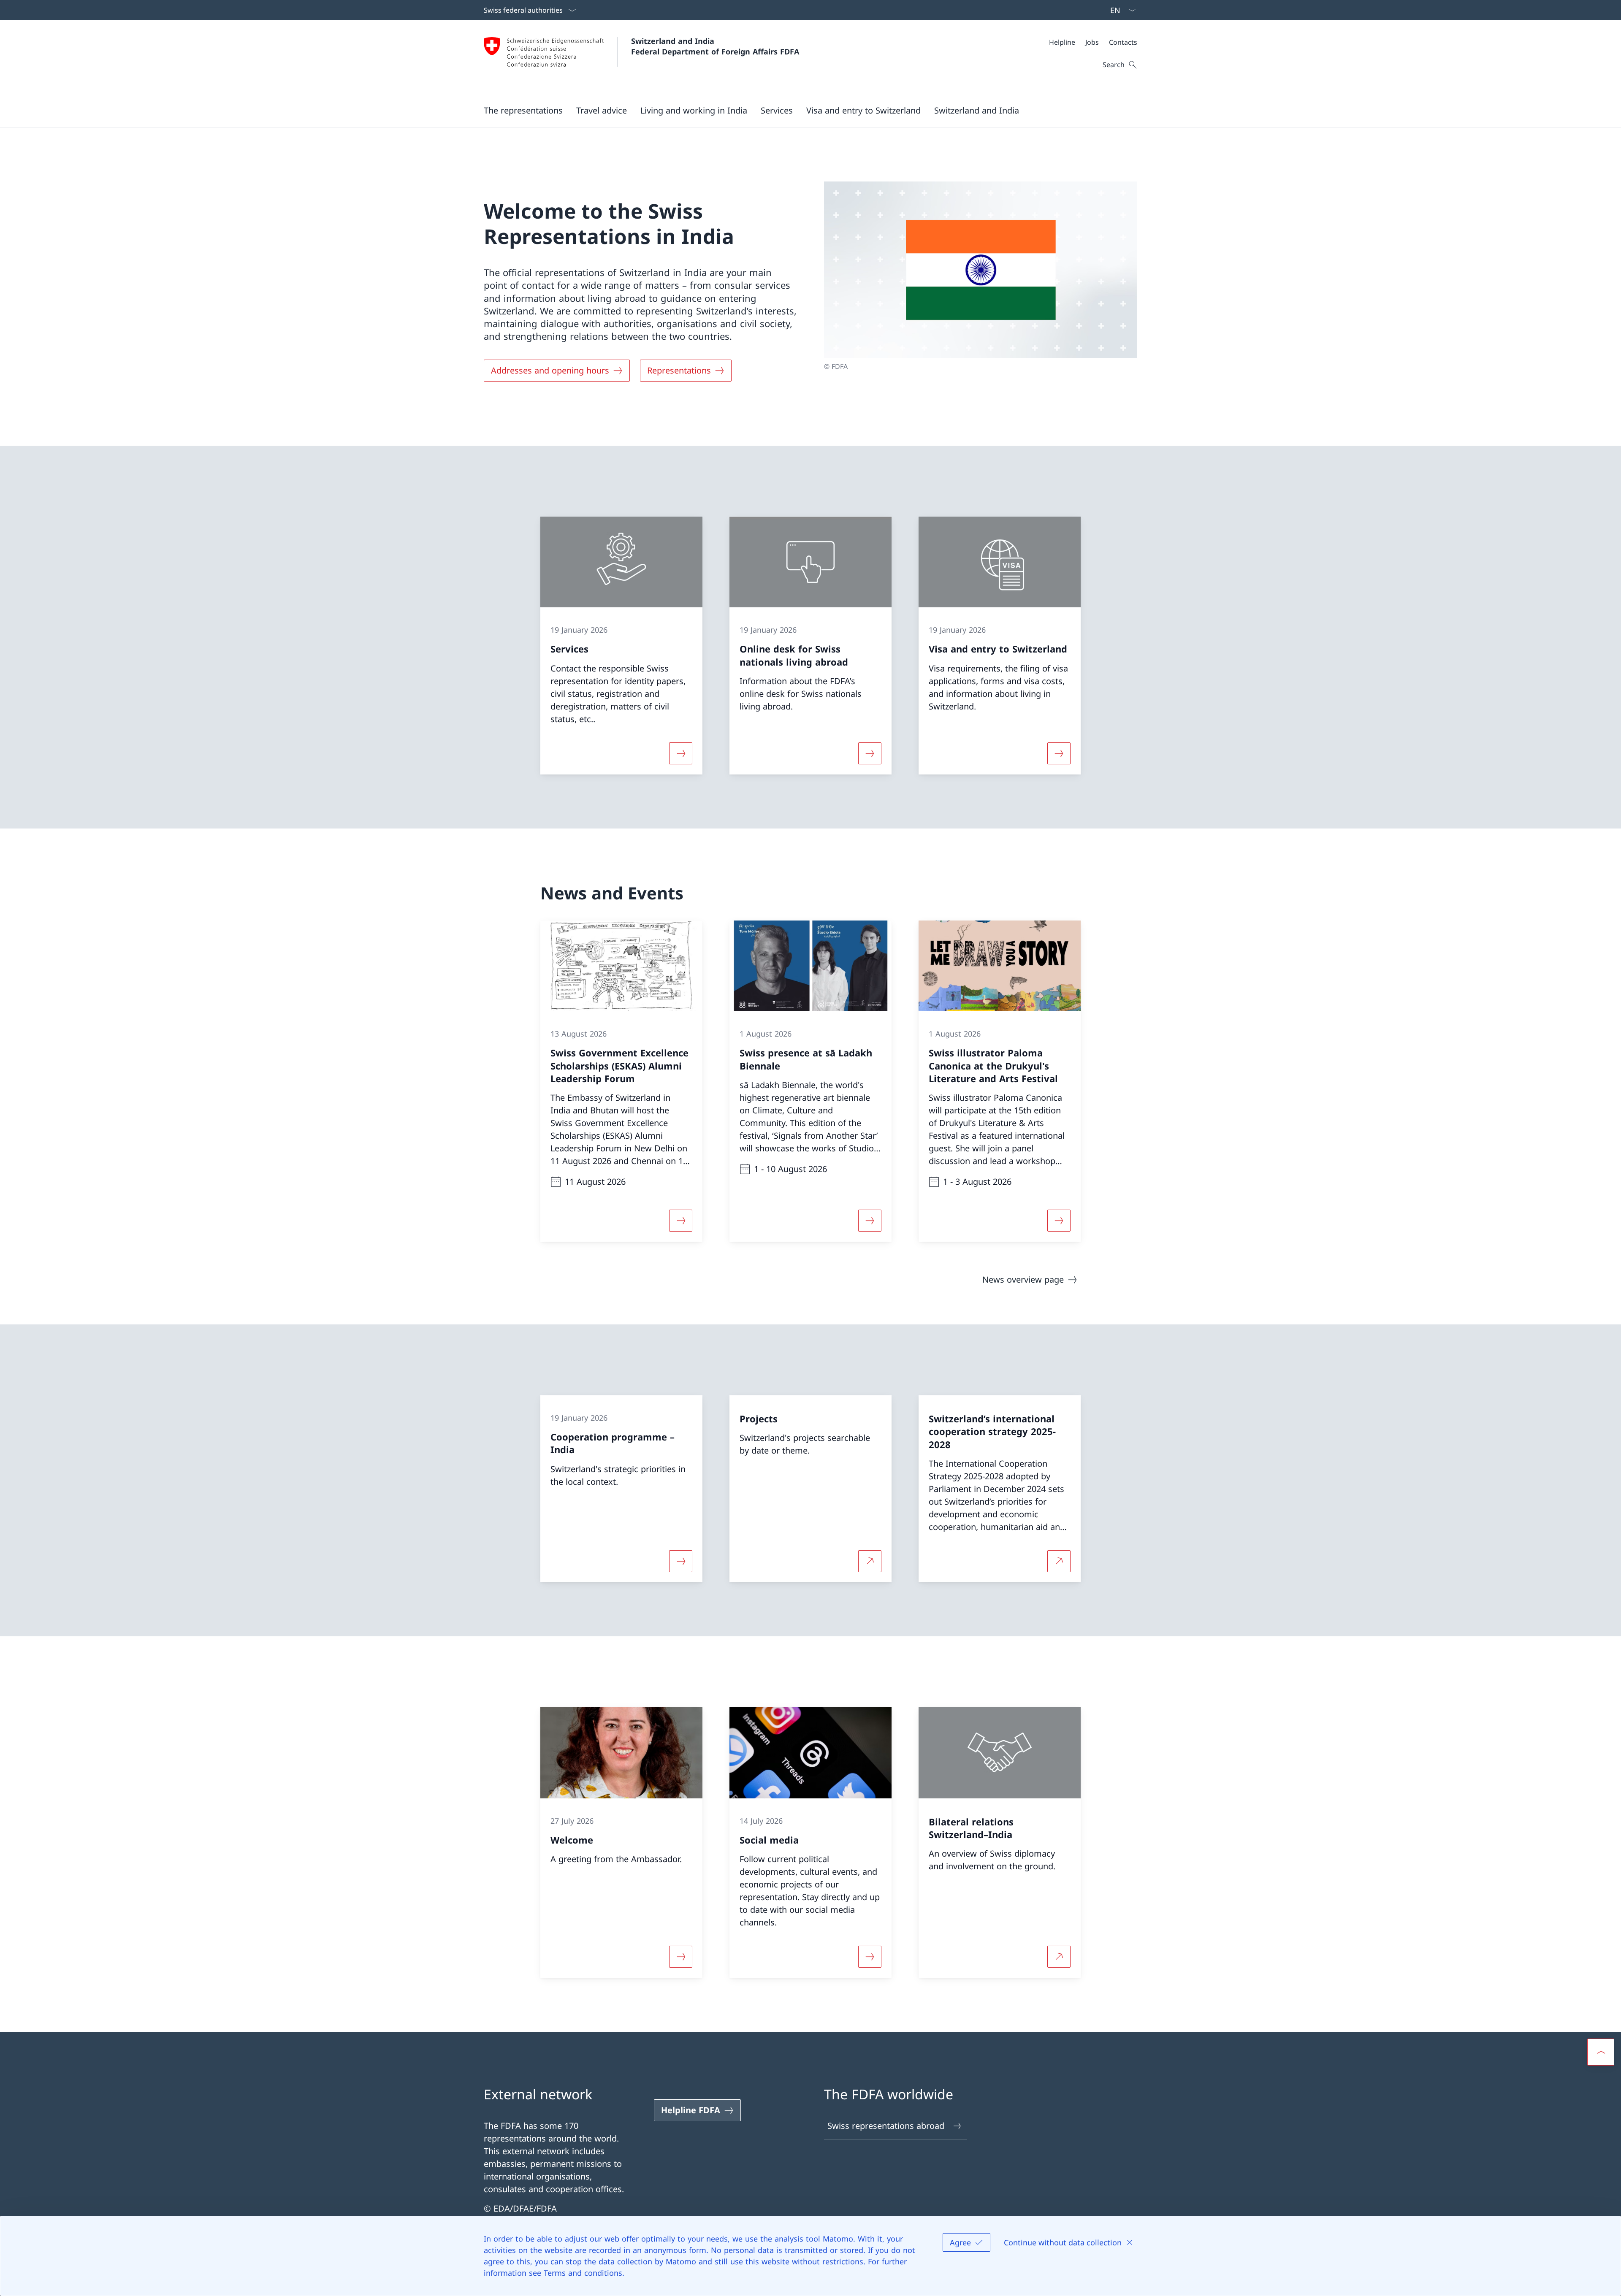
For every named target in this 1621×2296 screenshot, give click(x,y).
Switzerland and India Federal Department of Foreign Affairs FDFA (715, 46)
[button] (523, 110)
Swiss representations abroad (886, 2126)
